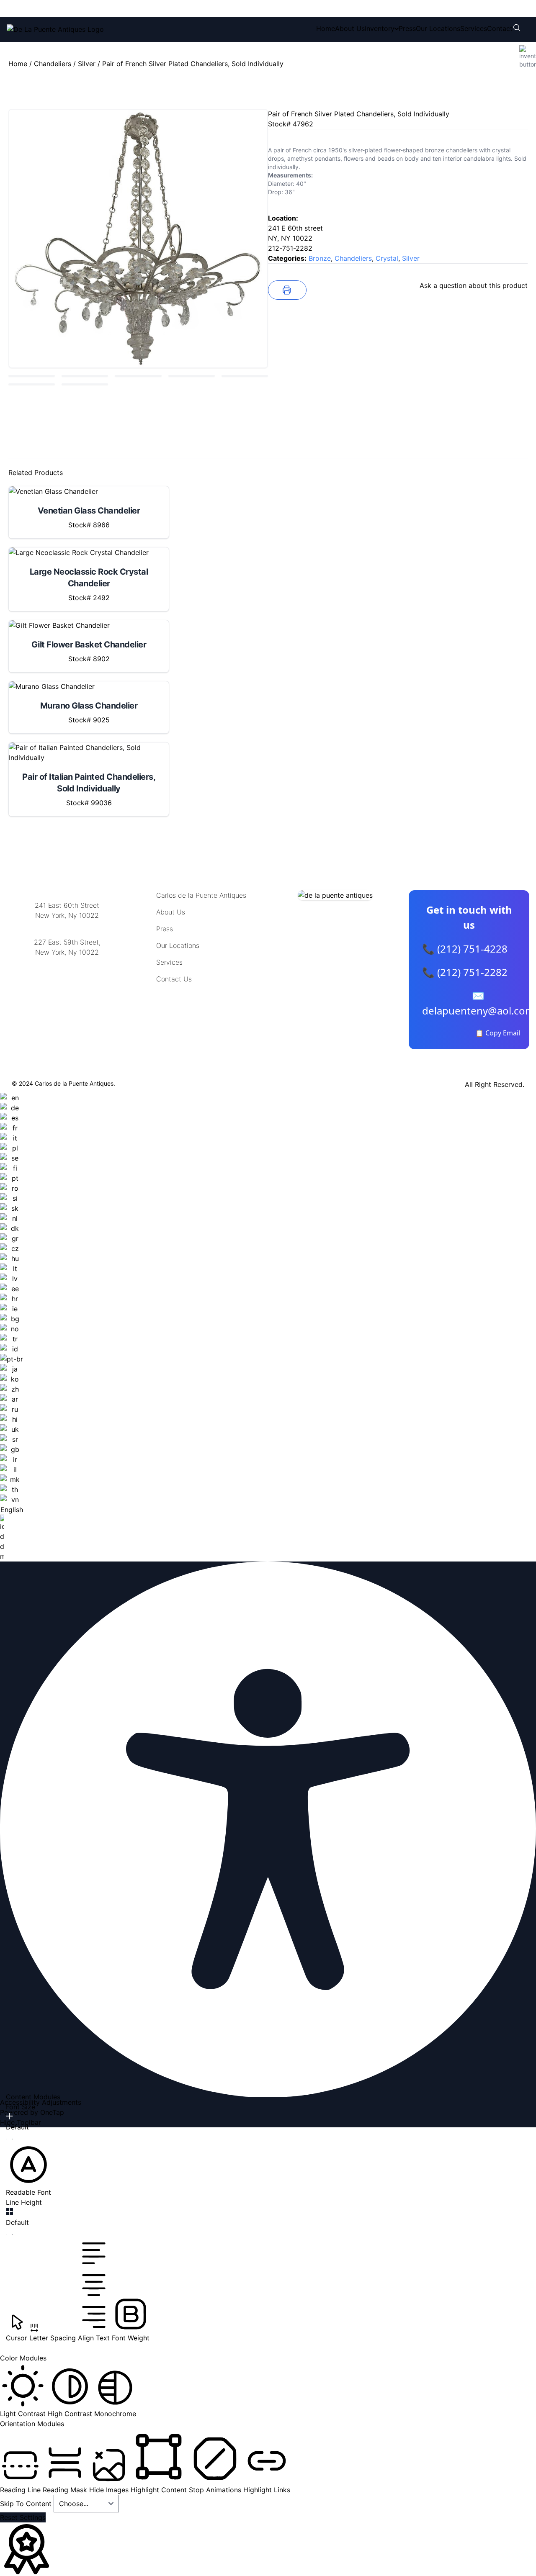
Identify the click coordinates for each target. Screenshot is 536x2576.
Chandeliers (53, 64)
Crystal (387, 258)
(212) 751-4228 (62, 8)
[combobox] (12, 1327)
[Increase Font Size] (9, 2116)
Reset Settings (23, 2517)
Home (326, 28)
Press (407, 28)
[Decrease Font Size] (9, 2139)
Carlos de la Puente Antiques (201, 895)
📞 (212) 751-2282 (465, 972)
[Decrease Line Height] (9, 2234)
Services (474, 28)
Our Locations (438, 28)
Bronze (320, 258)
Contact (500, 28)
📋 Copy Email (498, 1033)
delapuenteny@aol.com (67, 993)
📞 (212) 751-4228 (465, 949)
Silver (87, 64)
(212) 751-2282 (133, 8)
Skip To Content (27, 2504)
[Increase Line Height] (9, 2211)
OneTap (52, 2112)
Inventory (380, 28)
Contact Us (174, 979)
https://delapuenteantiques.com (67, 980)
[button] (28, 2170)
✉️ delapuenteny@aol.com (478, 1003)
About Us (350, 28)
